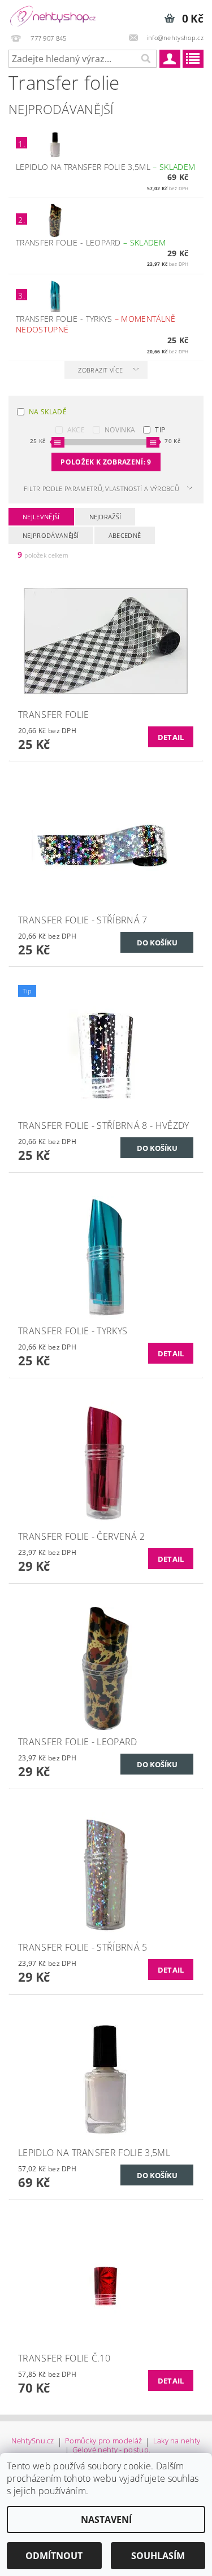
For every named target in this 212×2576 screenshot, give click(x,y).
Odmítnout (54, 2556)
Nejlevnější (41, 517)
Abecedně (125, 535)
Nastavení (106, 2520)
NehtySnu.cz (33, 2441)
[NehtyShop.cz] (53, 15)
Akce (76, 430)
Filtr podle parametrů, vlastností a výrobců (101, 489)
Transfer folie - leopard (91, 242)
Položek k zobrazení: (106, 462)
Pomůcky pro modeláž (103, 2441)
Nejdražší (105, 517)
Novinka (120, 430)
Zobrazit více (100, 370)
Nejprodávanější (51, 535)
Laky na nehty (177, 2441)
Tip (160, 430)
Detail (171, 737)
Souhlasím (158, 2556)
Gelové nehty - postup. (111, 2450)
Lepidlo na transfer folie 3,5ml (105, 167)
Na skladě (48, 412)
